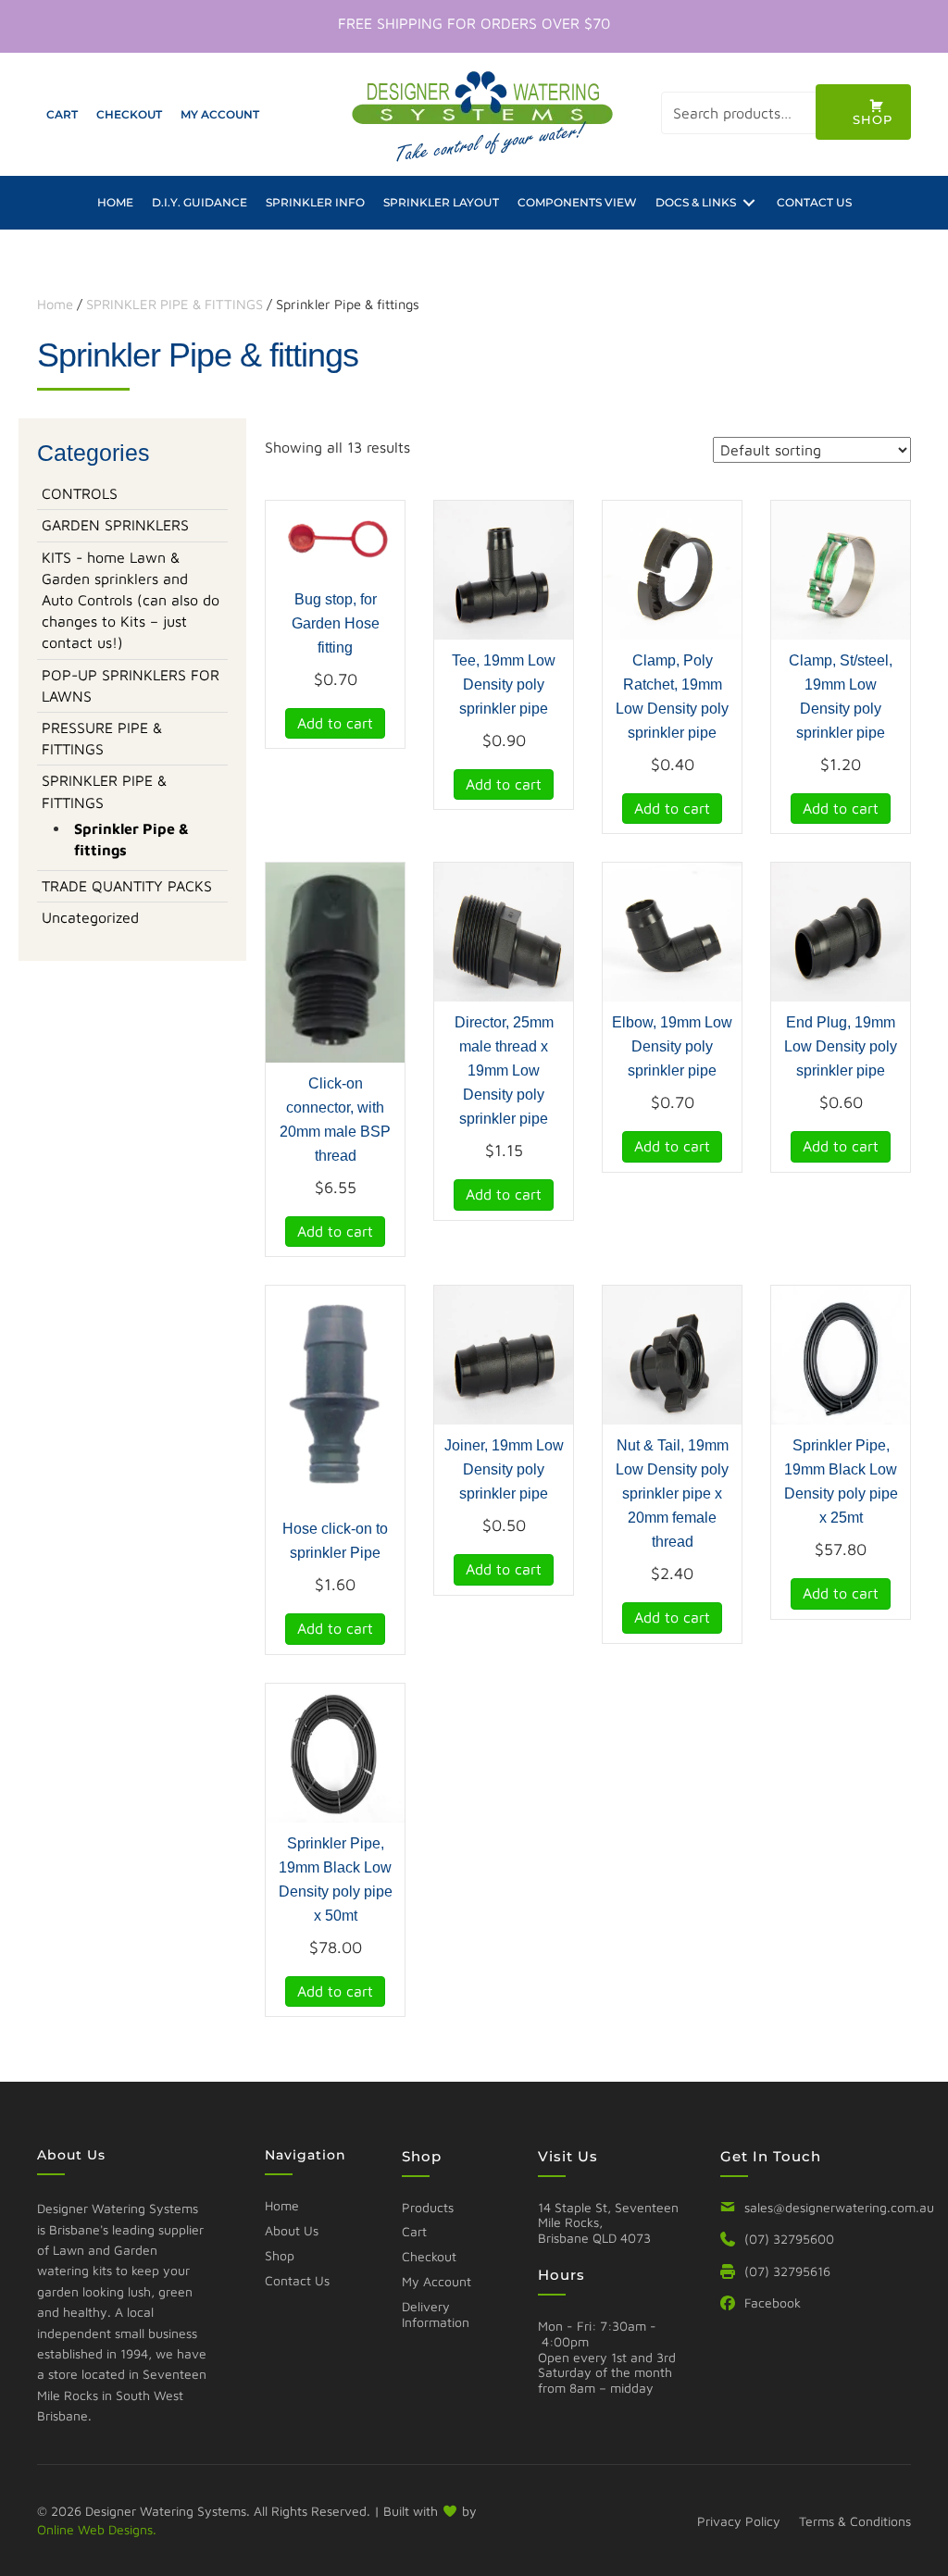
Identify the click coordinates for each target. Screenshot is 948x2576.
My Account (437, 2281)
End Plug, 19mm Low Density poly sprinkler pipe (841, 1046)
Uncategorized (90, 917)
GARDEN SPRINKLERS (115, 525)
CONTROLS (80, 493)
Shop (280, 2255)
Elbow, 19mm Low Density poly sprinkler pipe (672, 1046)
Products (428, 2207)
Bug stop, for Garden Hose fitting (336, 623)
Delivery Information (436, 2314)
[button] (863, 112)
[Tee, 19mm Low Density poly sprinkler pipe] (504, 568)
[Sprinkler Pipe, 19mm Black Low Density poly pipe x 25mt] (841, 1353)
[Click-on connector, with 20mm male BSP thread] (335, 961)
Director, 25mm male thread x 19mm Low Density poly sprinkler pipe (504, 1070)
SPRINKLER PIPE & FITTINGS (175, 304)
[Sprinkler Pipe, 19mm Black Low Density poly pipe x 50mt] (335, 1750)
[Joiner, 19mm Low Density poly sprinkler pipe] (504, 1353)
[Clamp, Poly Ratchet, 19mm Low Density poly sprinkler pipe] (672, 568)
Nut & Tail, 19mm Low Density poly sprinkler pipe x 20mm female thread (672, 1493)
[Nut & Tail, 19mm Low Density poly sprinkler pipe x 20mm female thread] (672, 1353)
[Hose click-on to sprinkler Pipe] (335, 1395)
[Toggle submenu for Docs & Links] (749, 202)
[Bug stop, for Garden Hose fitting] (335, 538)
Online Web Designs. (97, 2529)
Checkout (429, 2256)
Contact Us (297, 2280)
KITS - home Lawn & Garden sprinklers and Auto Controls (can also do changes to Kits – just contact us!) (131, 600)
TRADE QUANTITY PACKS (127, 886)
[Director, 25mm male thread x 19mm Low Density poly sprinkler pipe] (504, 930)
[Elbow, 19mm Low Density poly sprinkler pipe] (672, 930)
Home (55, 304)
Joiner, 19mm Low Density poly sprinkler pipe (504, 1469)
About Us (292, 2230)
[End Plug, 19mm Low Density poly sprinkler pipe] (841, 930)
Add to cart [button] (335, 723)
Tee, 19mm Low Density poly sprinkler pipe (504, 684)
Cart (414, 2231)
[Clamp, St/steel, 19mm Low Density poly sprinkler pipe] (841, 568)
